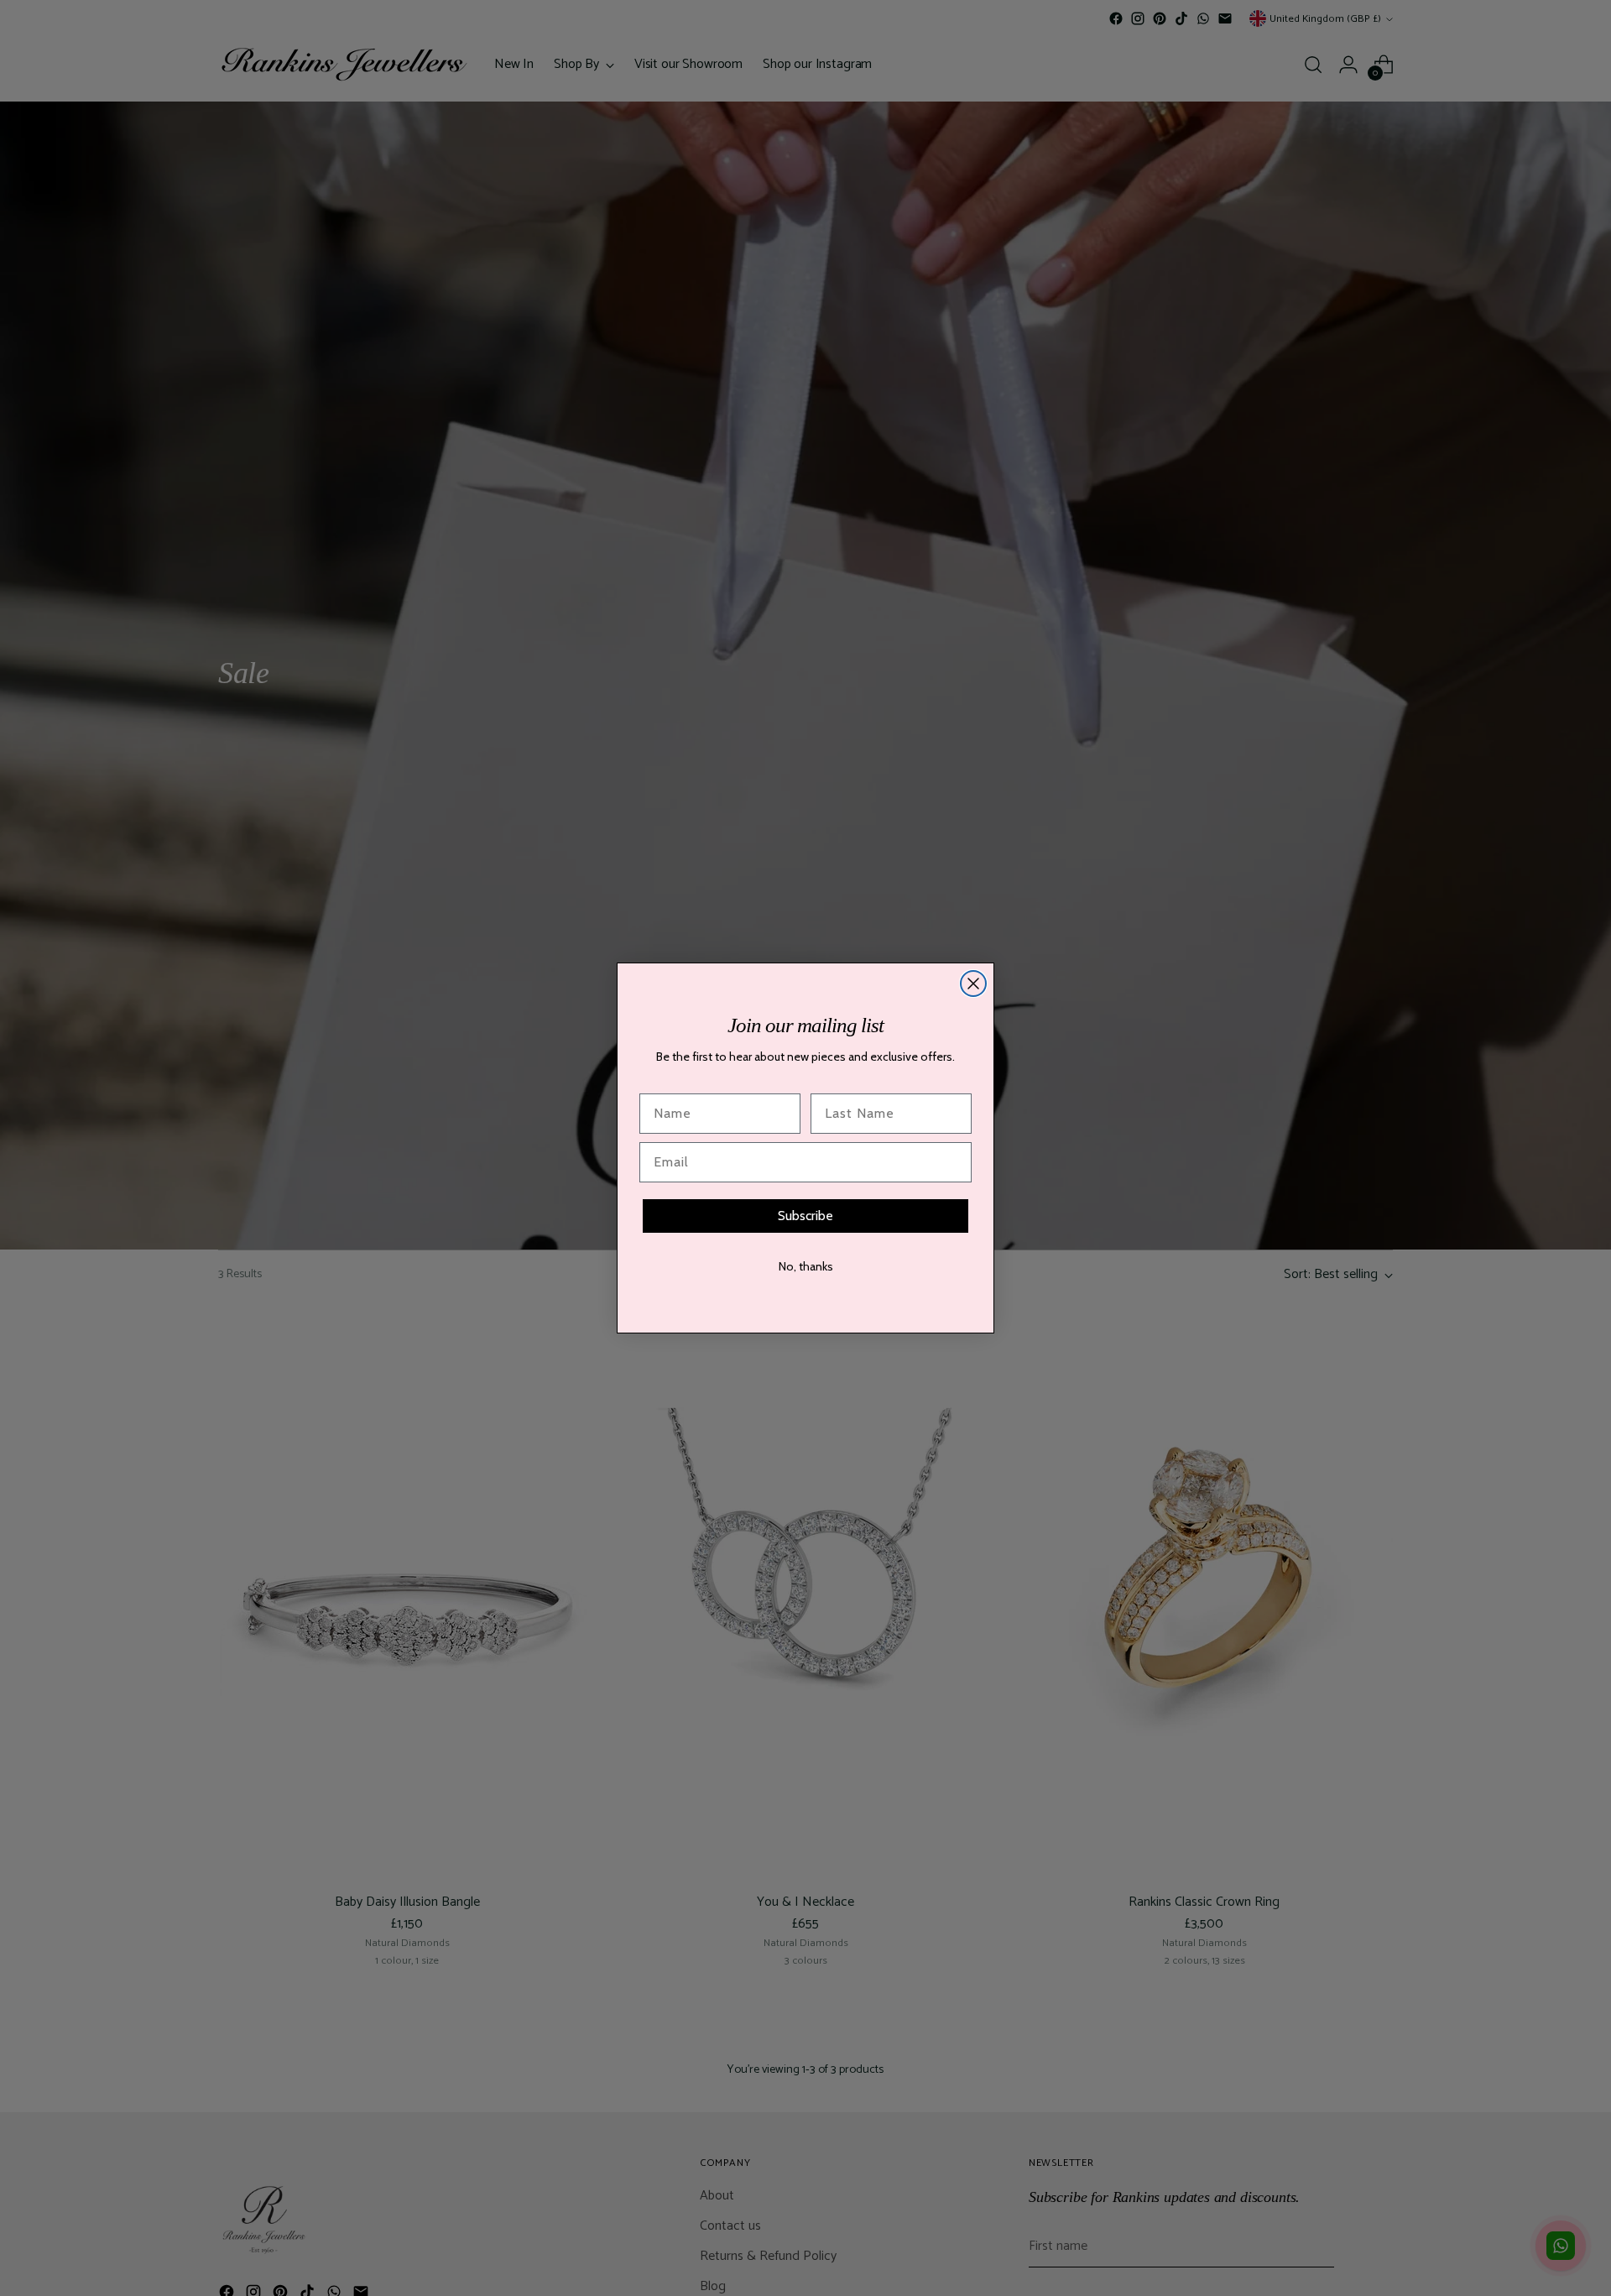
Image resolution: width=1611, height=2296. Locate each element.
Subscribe (805, 1216)
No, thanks (806, 1266)
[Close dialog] (973, 984)
